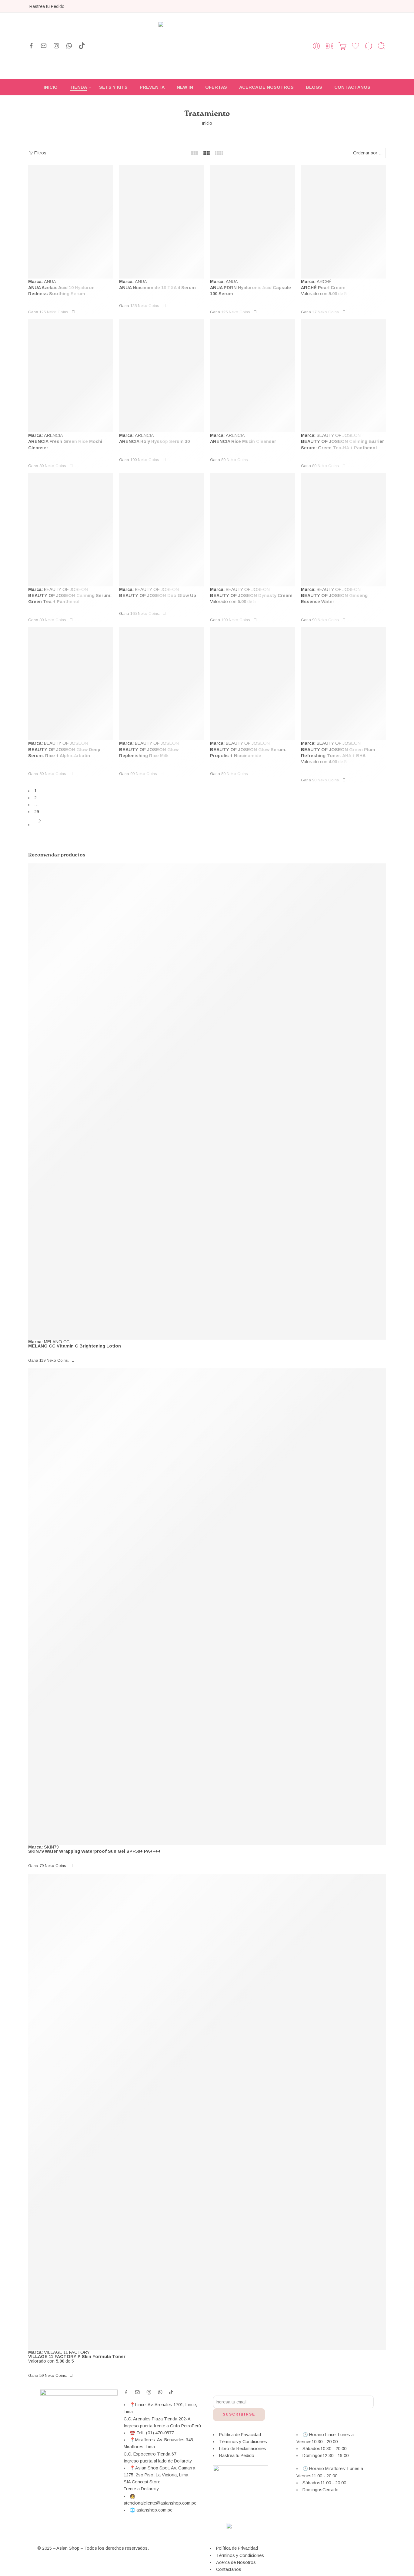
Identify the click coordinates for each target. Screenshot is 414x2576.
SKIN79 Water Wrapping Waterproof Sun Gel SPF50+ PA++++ (94, 1851)
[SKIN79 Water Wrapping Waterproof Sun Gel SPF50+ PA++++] (207, 1606)
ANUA (50, 282)
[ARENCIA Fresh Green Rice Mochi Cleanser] (71, 376)
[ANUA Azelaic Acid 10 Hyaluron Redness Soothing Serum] (71, 222)
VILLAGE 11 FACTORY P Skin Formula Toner (77, 2357)
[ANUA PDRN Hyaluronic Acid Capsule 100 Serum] (252, 222)
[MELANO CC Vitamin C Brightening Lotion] (207, 1102)
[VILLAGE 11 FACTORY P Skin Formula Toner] (207, 2112)
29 (37, 812)
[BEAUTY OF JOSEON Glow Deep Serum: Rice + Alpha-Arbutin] (71, 684)
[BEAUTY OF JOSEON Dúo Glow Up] (162, 530)
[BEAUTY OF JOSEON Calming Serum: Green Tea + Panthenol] (71, 530)
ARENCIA (53, 435)
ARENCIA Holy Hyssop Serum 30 (154, 441)
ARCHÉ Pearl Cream (323, 288)
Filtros (40, 153)
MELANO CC (57, 1342)
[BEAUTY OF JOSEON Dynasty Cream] (252, 530)
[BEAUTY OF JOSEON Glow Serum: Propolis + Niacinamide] (252, 684)
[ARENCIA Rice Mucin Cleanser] (252, 376)
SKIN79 (51, 1847)
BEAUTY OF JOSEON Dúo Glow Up (158, 595)
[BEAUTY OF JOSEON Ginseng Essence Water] (343, 530)
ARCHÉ (324, 282)
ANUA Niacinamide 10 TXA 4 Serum (157, 288)
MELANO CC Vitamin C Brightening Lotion (75, 1346)
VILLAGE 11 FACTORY (67, 2352)
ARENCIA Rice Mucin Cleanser (243, 441)
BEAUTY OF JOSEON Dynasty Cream (251, 595)
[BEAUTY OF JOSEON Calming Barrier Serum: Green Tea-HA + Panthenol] (343, 376)
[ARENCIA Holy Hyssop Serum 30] (162, 376)
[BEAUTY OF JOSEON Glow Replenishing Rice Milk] (162, 684)
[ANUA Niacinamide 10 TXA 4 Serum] (162, 222)
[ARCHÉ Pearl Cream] (343, 222)
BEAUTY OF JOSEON (339, 435)
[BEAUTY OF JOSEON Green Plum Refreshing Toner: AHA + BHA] (343, 684)
